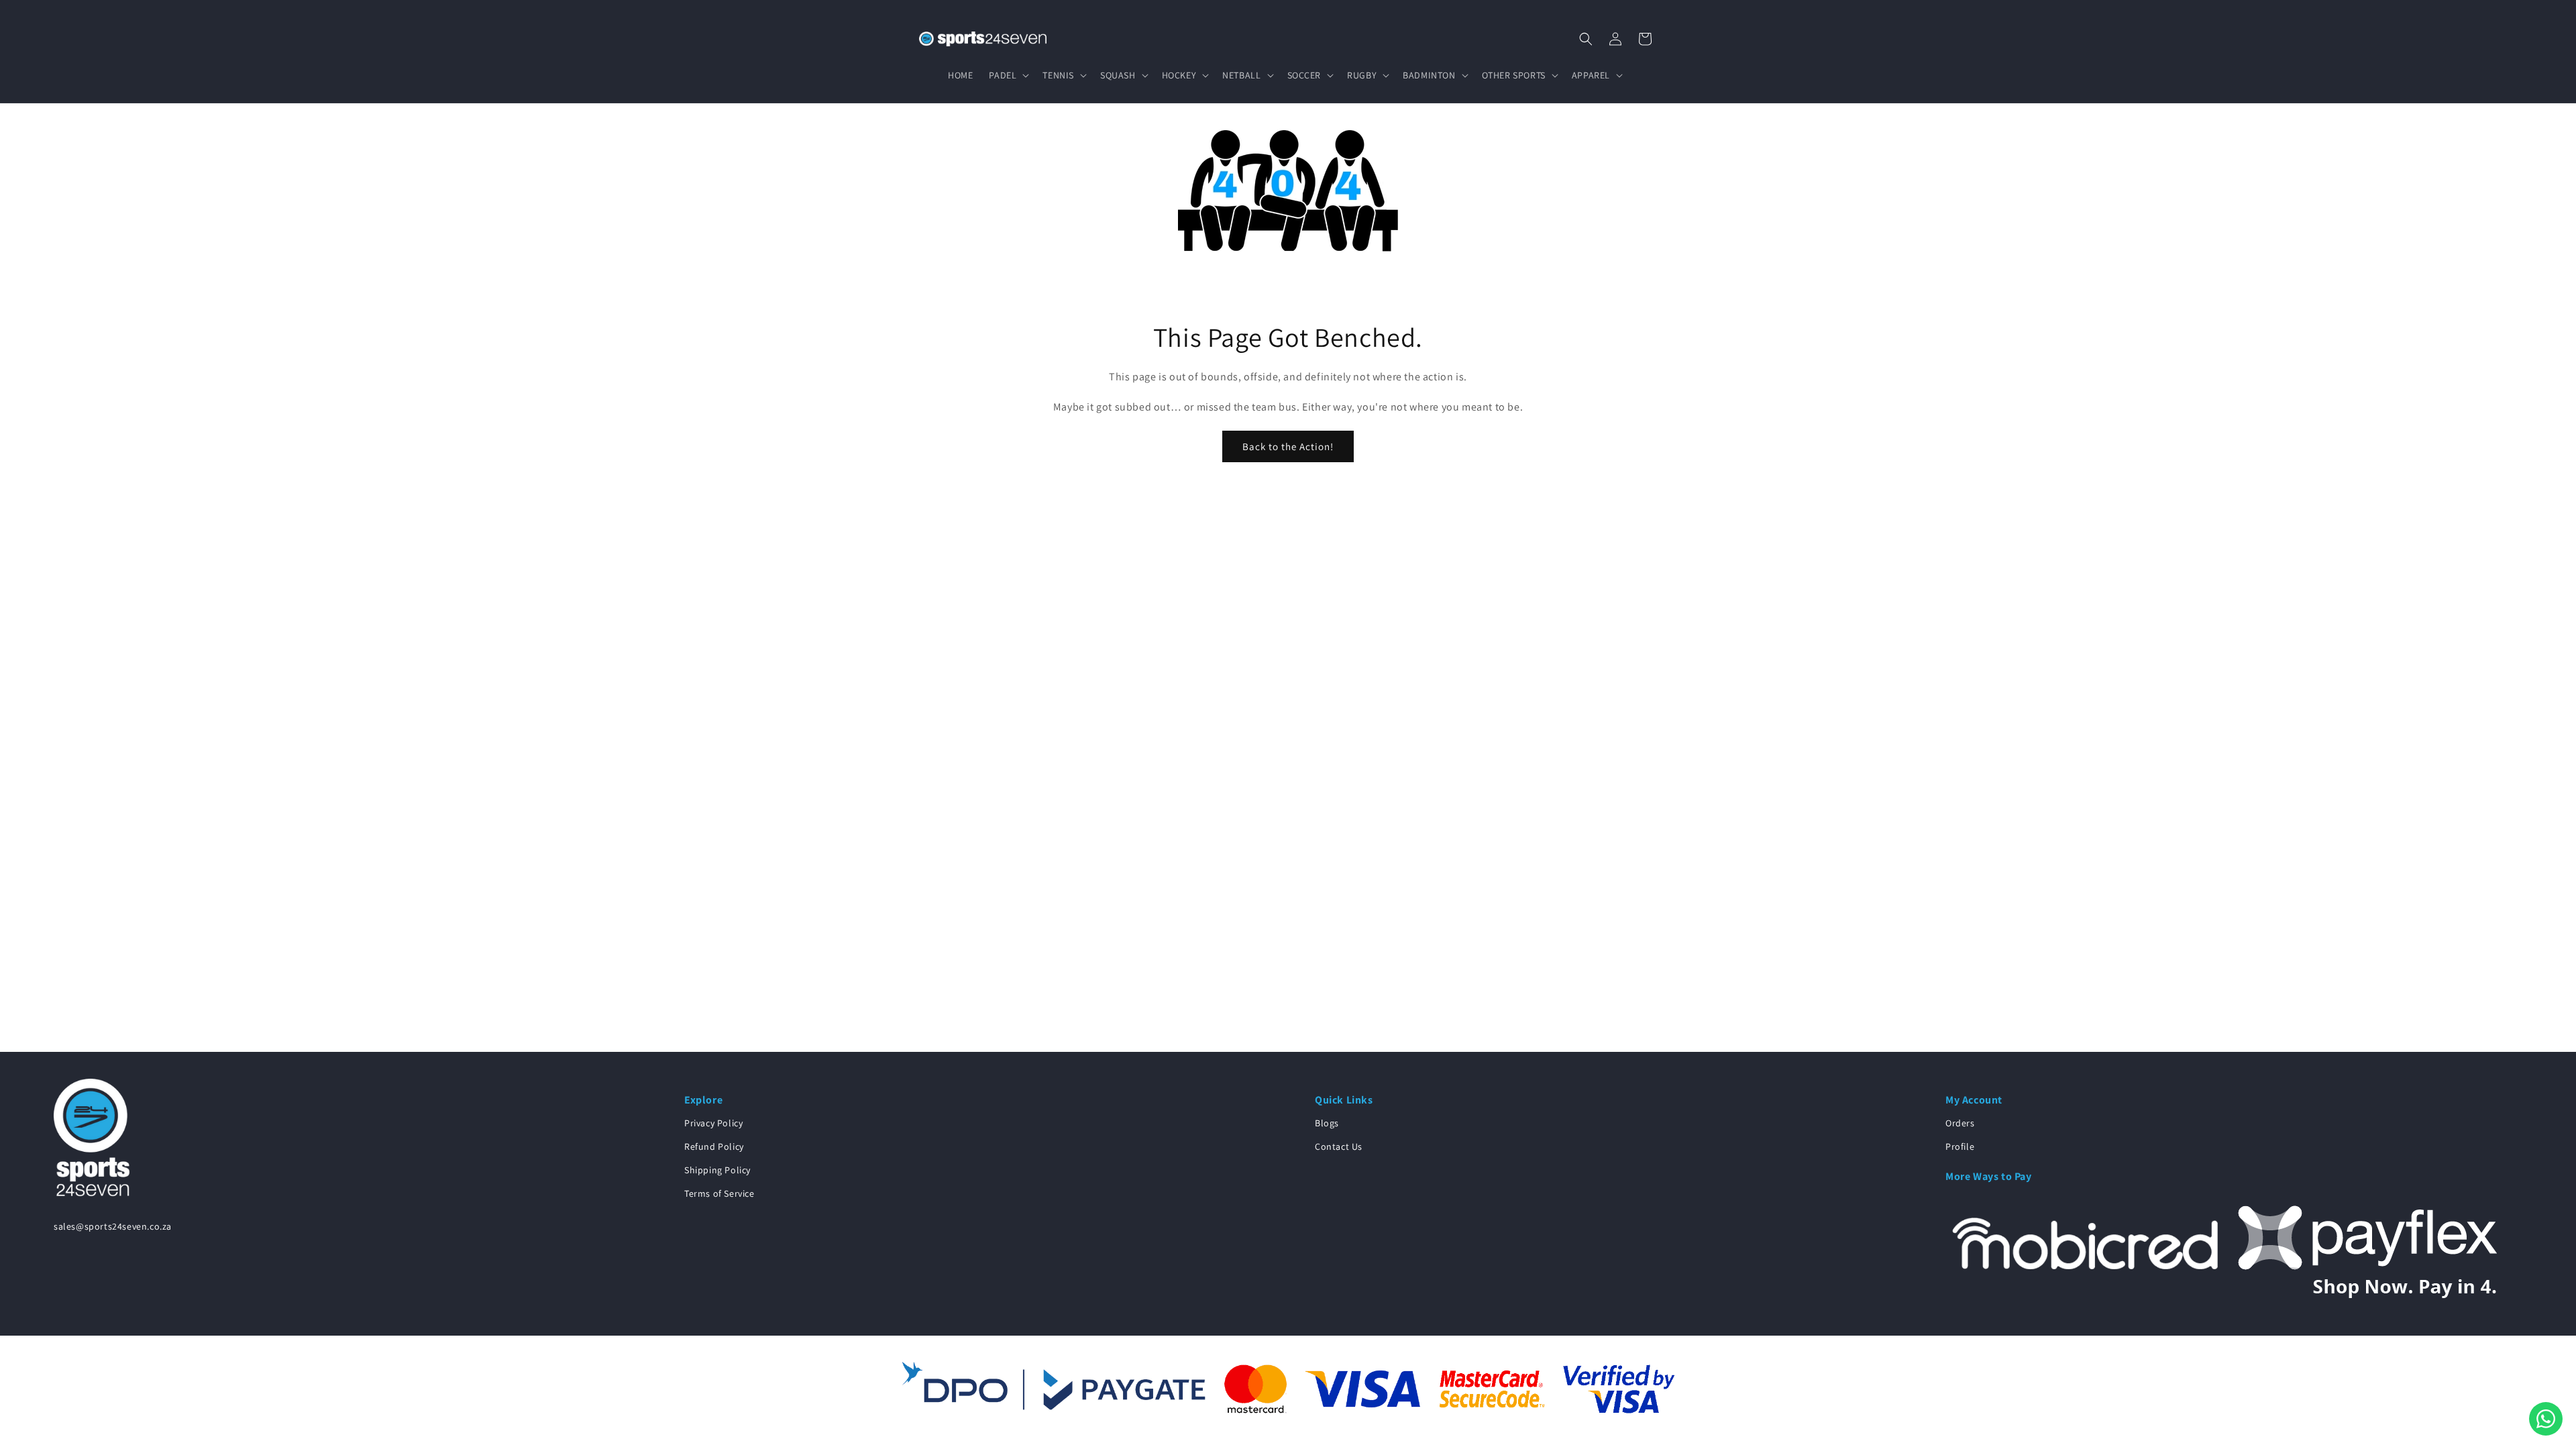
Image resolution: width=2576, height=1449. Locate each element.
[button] (1008, 75)
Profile (1960, 1146)
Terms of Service (719, 1193)
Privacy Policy (713, 1123)
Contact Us (1339, 1146)
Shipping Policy (717, 1170)
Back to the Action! (1288, 446)
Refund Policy (714, 1146)
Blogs (1327, 1123)
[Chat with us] (2546, 1419)
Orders (1960, 1123)
